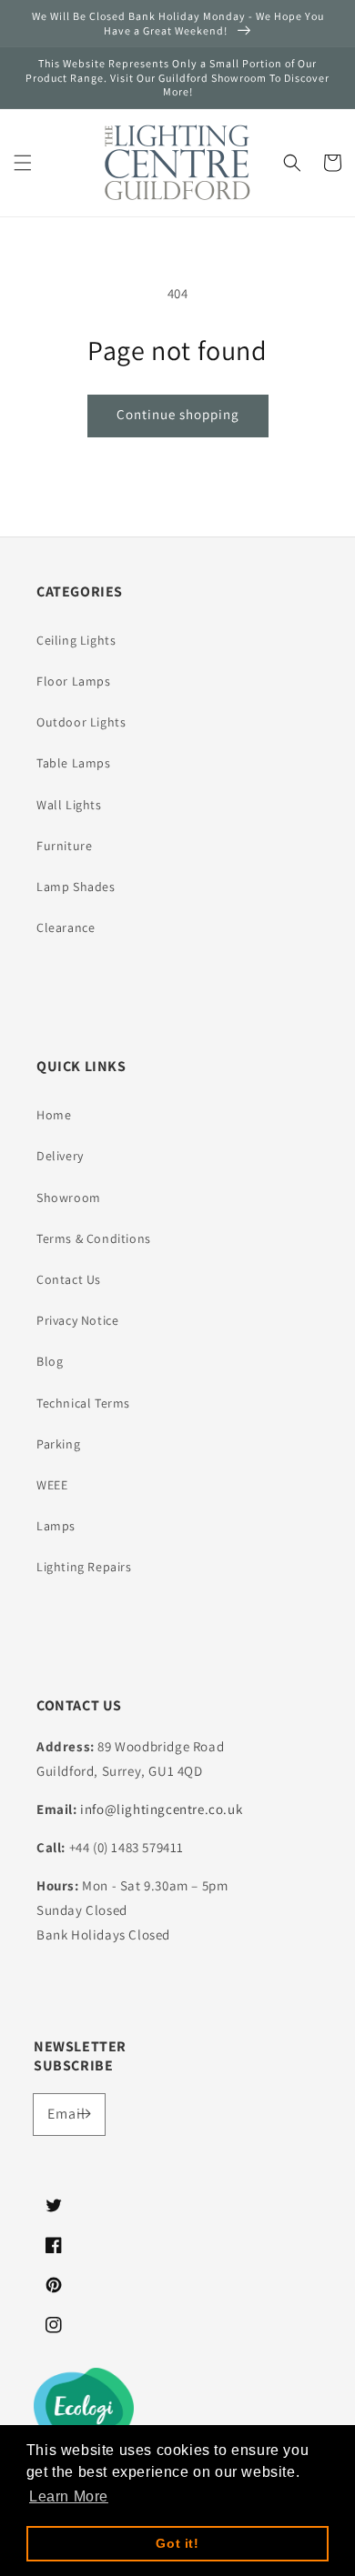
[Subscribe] (85, 2114)
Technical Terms (83, 1403)
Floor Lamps (74, 681)
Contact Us (69, 1279)
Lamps (56, 1526)
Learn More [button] (69, 2496)
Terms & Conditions (94, 1238)
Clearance (66, 927)
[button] (23, 163)
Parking (58, 1444)
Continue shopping (178, 414)
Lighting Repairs (84, 1567)
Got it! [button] (177, 2543)
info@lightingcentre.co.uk (161, 1809)
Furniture (64, 846)
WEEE (52, 1485)
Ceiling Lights (76, 640)
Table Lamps (74, 763)
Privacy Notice (77, 1320)
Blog (50, 1361)
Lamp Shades (76, 887)
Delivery (60, 1156)
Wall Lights (69, 805)
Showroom (69, 1198)
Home (54, 1115)
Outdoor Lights (81, 722)
